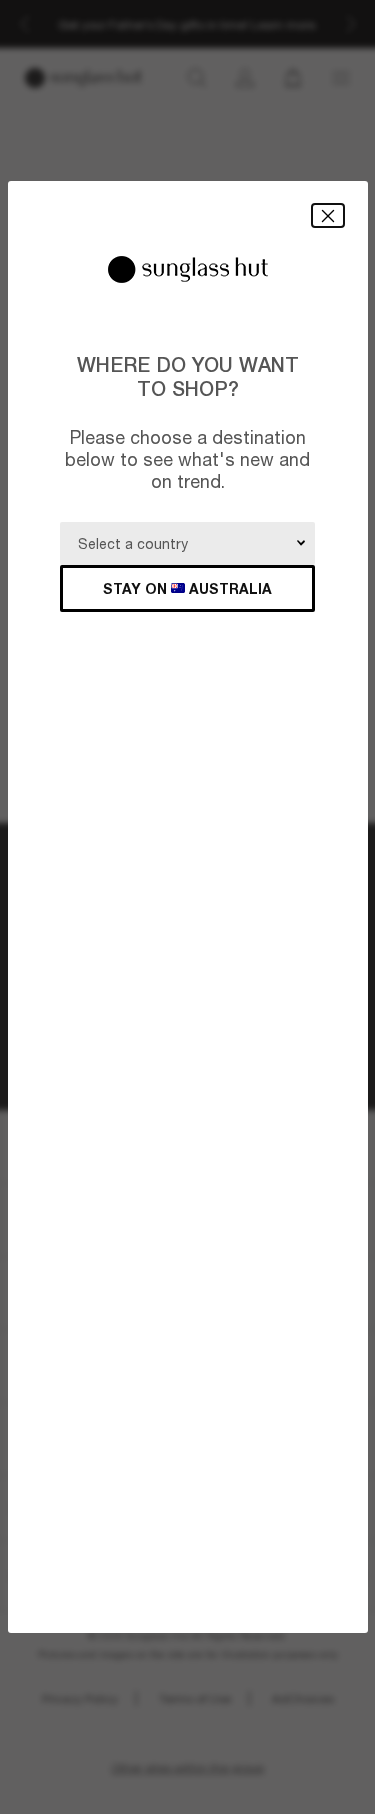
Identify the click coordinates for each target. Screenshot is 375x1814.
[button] (328, 215)
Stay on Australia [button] (187, 588)
